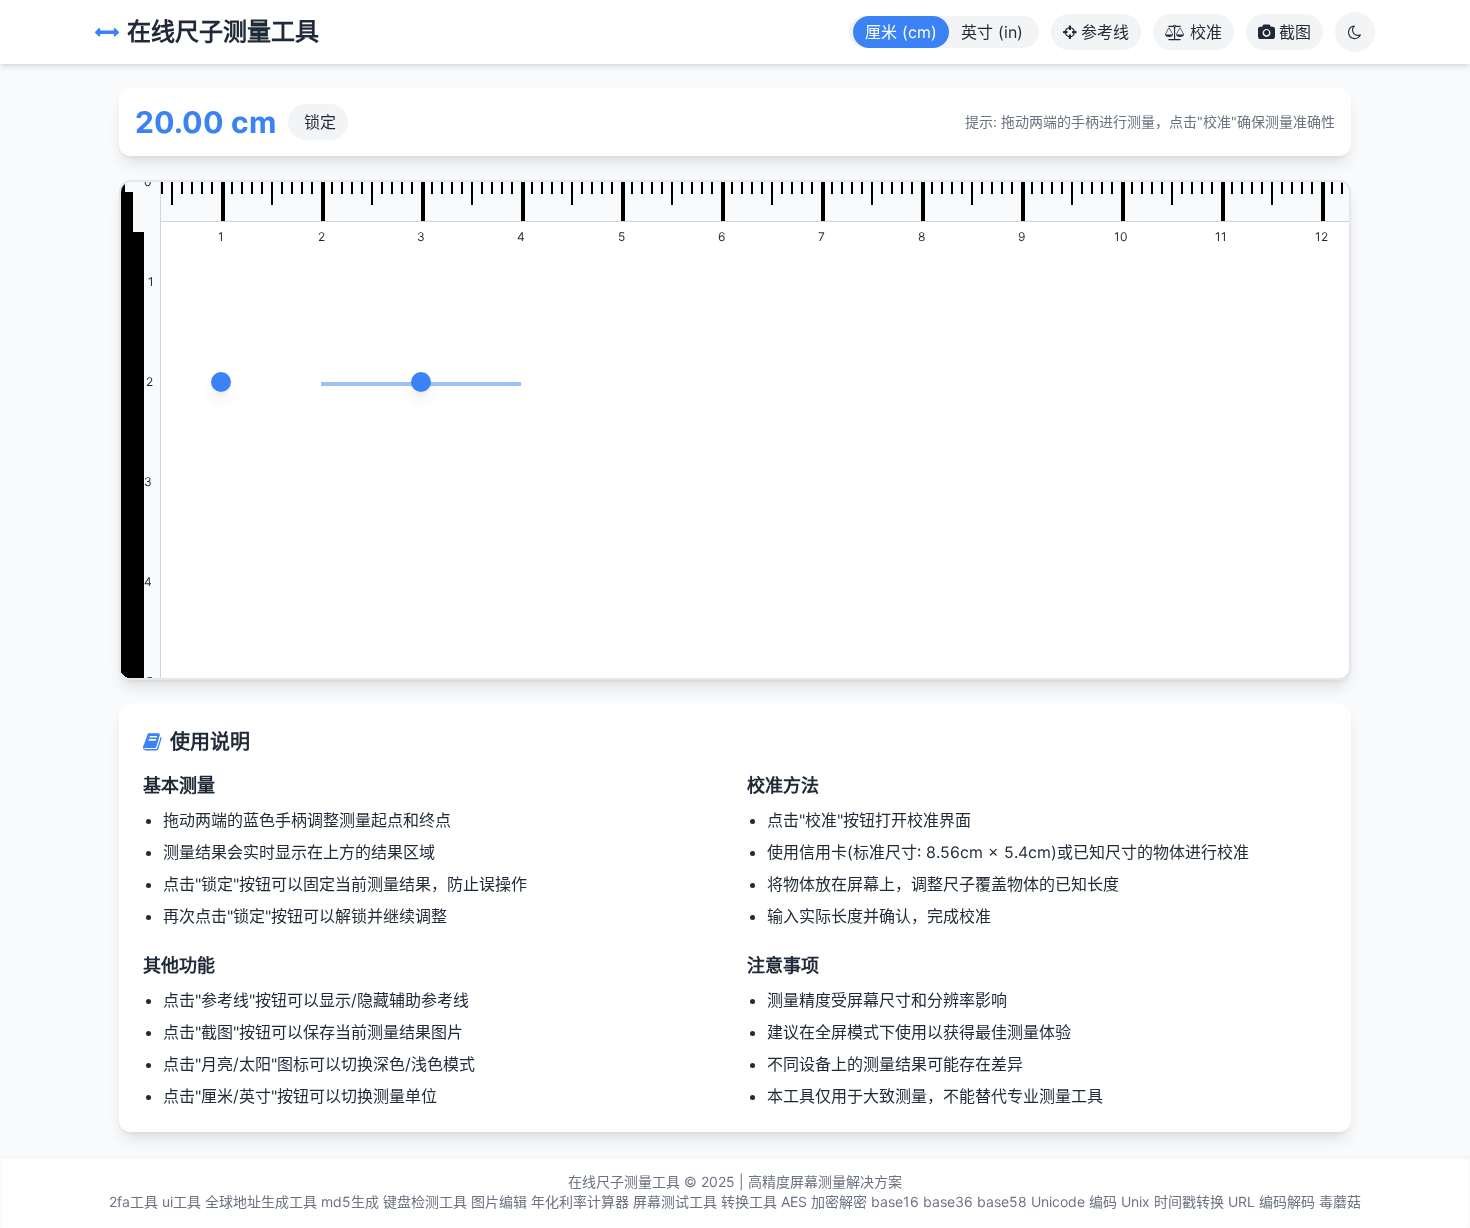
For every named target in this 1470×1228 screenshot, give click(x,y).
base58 (1002, 1201)
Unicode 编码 (1074, 1201)
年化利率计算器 (580, 1201)
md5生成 (350, 1201)
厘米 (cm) (901, 32)
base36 (948, 1201)
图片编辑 (499, 1201)
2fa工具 (133, 1201)
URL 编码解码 (1271, 1201)
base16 (895, 1201)
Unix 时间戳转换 (1172, 1201)
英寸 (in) (992, 32)
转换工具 (749, 1201)
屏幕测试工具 (675, 1201)
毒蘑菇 (1340, 1201)
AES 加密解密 (824, 1201)
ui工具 (181, 1201)
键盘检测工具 (425, 1201)
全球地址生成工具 (261, 1201)
